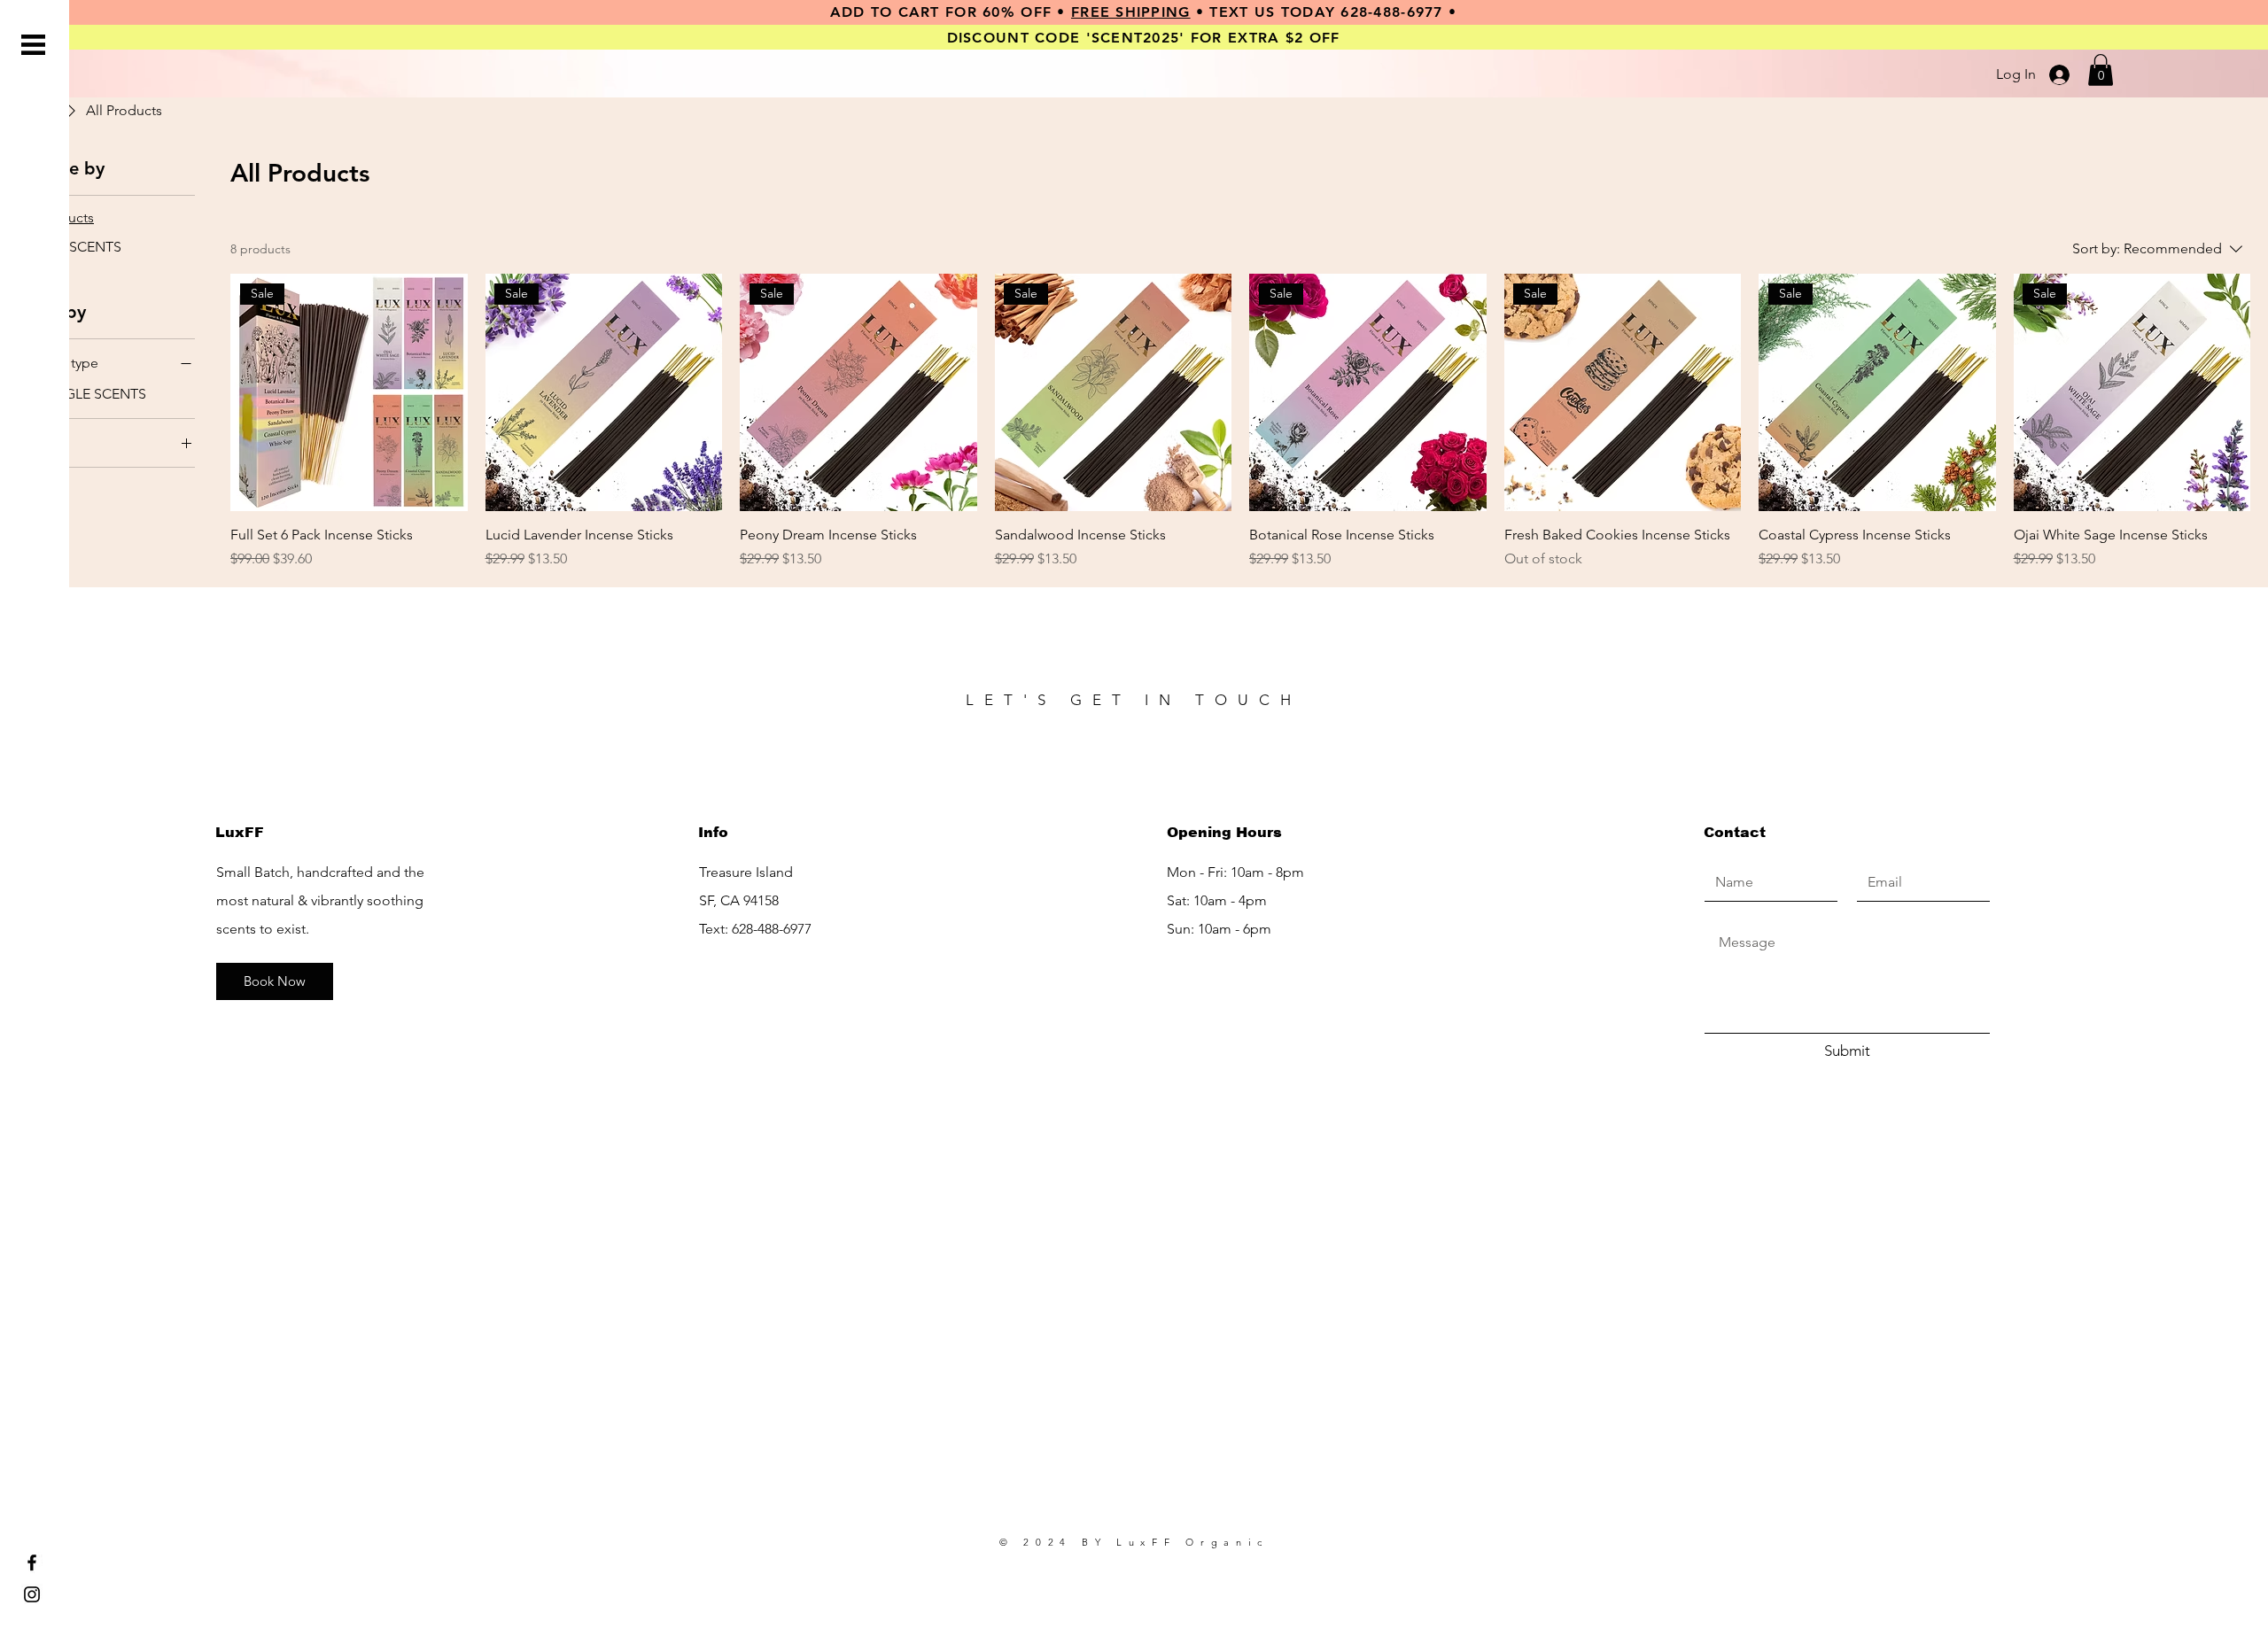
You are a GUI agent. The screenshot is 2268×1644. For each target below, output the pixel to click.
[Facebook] (32, 1563)
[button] (33, 45)
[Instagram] (32, 1594)
